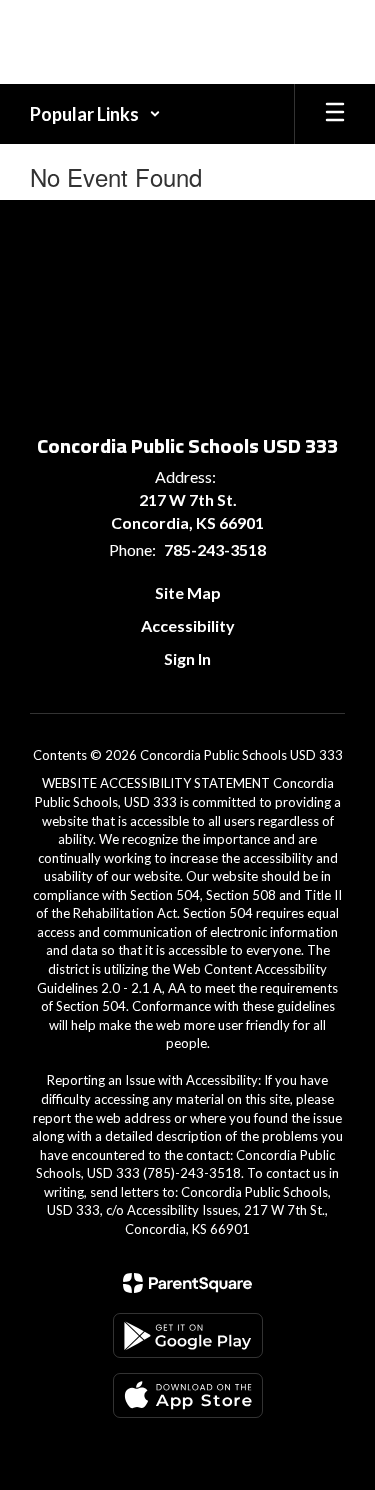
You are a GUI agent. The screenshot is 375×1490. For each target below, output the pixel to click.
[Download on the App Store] (188, 1395)
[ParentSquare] (187, 1283)
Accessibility (188, 625)
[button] (95, 114)
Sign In (187, 658)
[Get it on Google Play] (188, 1335)
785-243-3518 (215, 549)
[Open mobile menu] (335, 114)
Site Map (188, 592)
